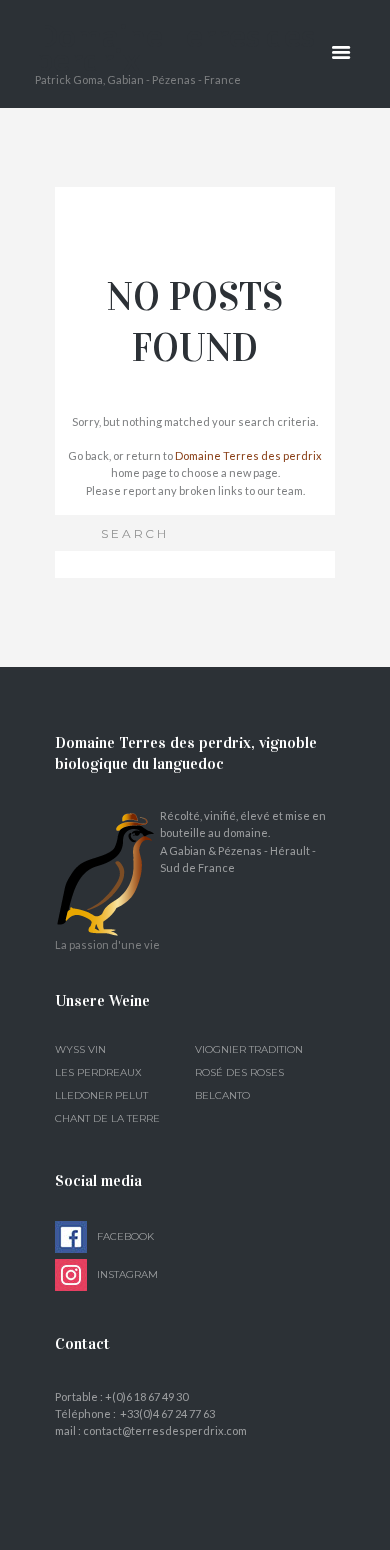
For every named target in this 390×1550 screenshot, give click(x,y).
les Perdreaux (98, 1072)
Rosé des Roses (239, 1072)
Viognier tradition (249, 1049)
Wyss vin (80, 1049)
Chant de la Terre (107, 1118)
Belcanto (222, 1095)
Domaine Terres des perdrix (248, 455)
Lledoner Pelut (101, 1095)
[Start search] (77, 531)
